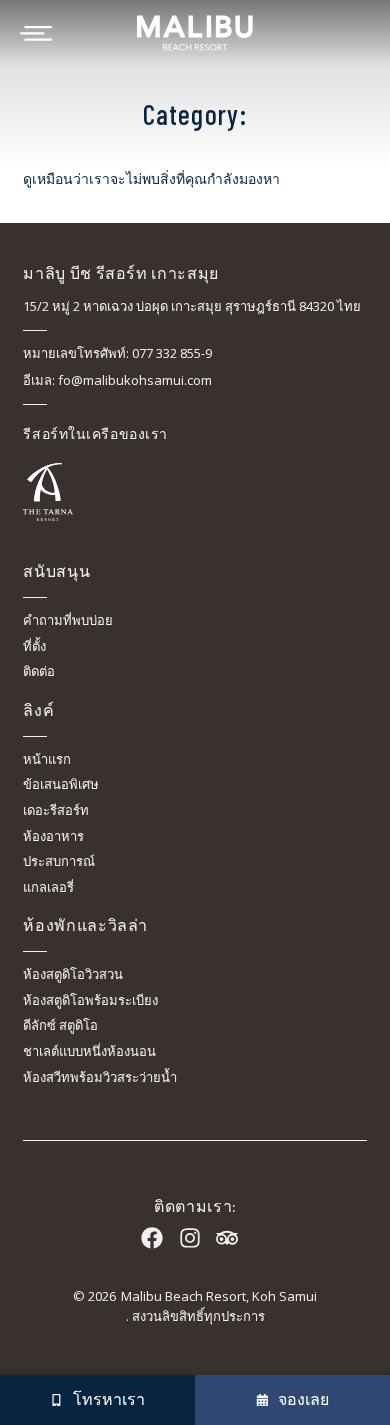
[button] (97, 1400)
